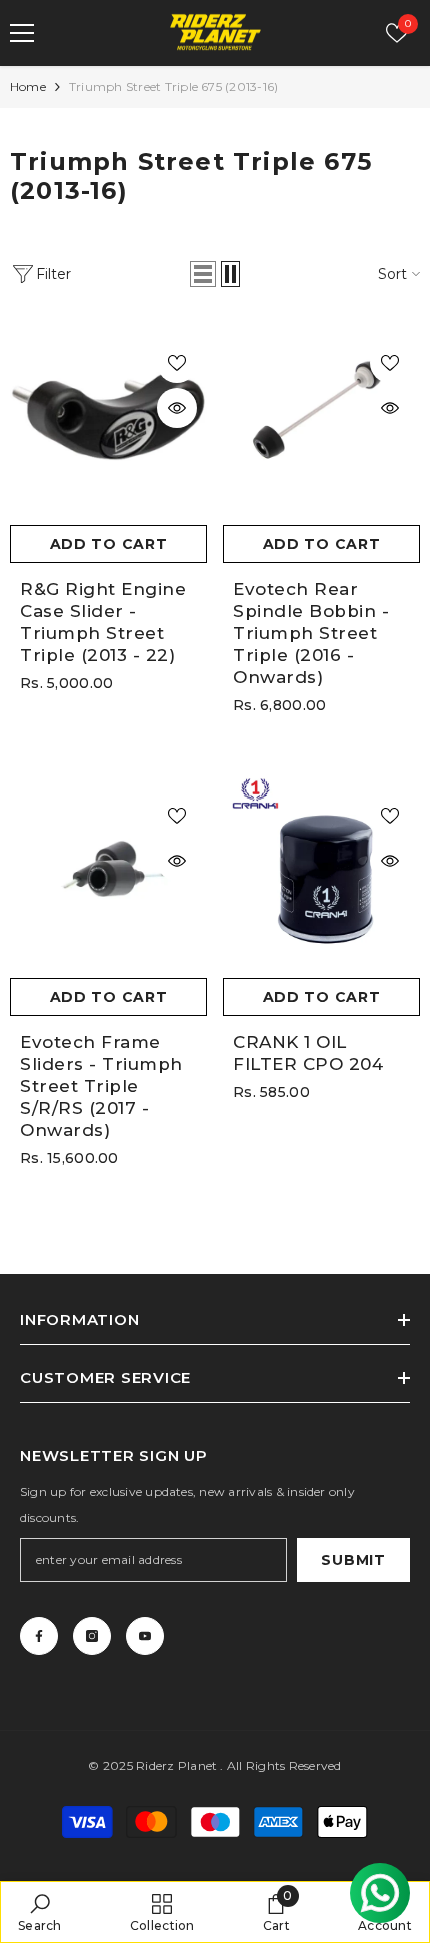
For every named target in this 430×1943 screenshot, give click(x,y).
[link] (40, 1912)
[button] (203, 274)
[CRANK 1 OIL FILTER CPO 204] (321, 869)
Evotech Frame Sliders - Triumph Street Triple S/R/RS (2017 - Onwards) (101, 1086)
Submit (353, 1560)
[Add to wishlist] (177, 363)
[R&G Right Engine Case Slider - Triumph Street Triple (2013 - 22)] (108, 416)
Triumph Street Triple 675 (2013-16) (173, 86)
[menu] (22, 33)
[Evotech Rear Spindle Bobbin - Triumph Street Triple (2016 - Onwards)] (321, 416)
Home (28, 86)
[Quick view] (177, 408)
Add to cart (109, 544)
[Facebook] (39, 1636)
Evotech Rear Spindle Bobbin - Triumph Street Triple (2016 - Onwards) (311, 633)
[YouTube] (145, 1636)
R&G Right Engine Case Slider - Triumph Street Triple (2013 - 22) (103, 622)
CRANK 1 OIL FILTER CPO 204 (308, 1053)
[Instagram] (92, 1636)
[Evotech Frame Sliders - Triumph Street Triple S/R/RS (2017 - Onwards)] (108, 869)
